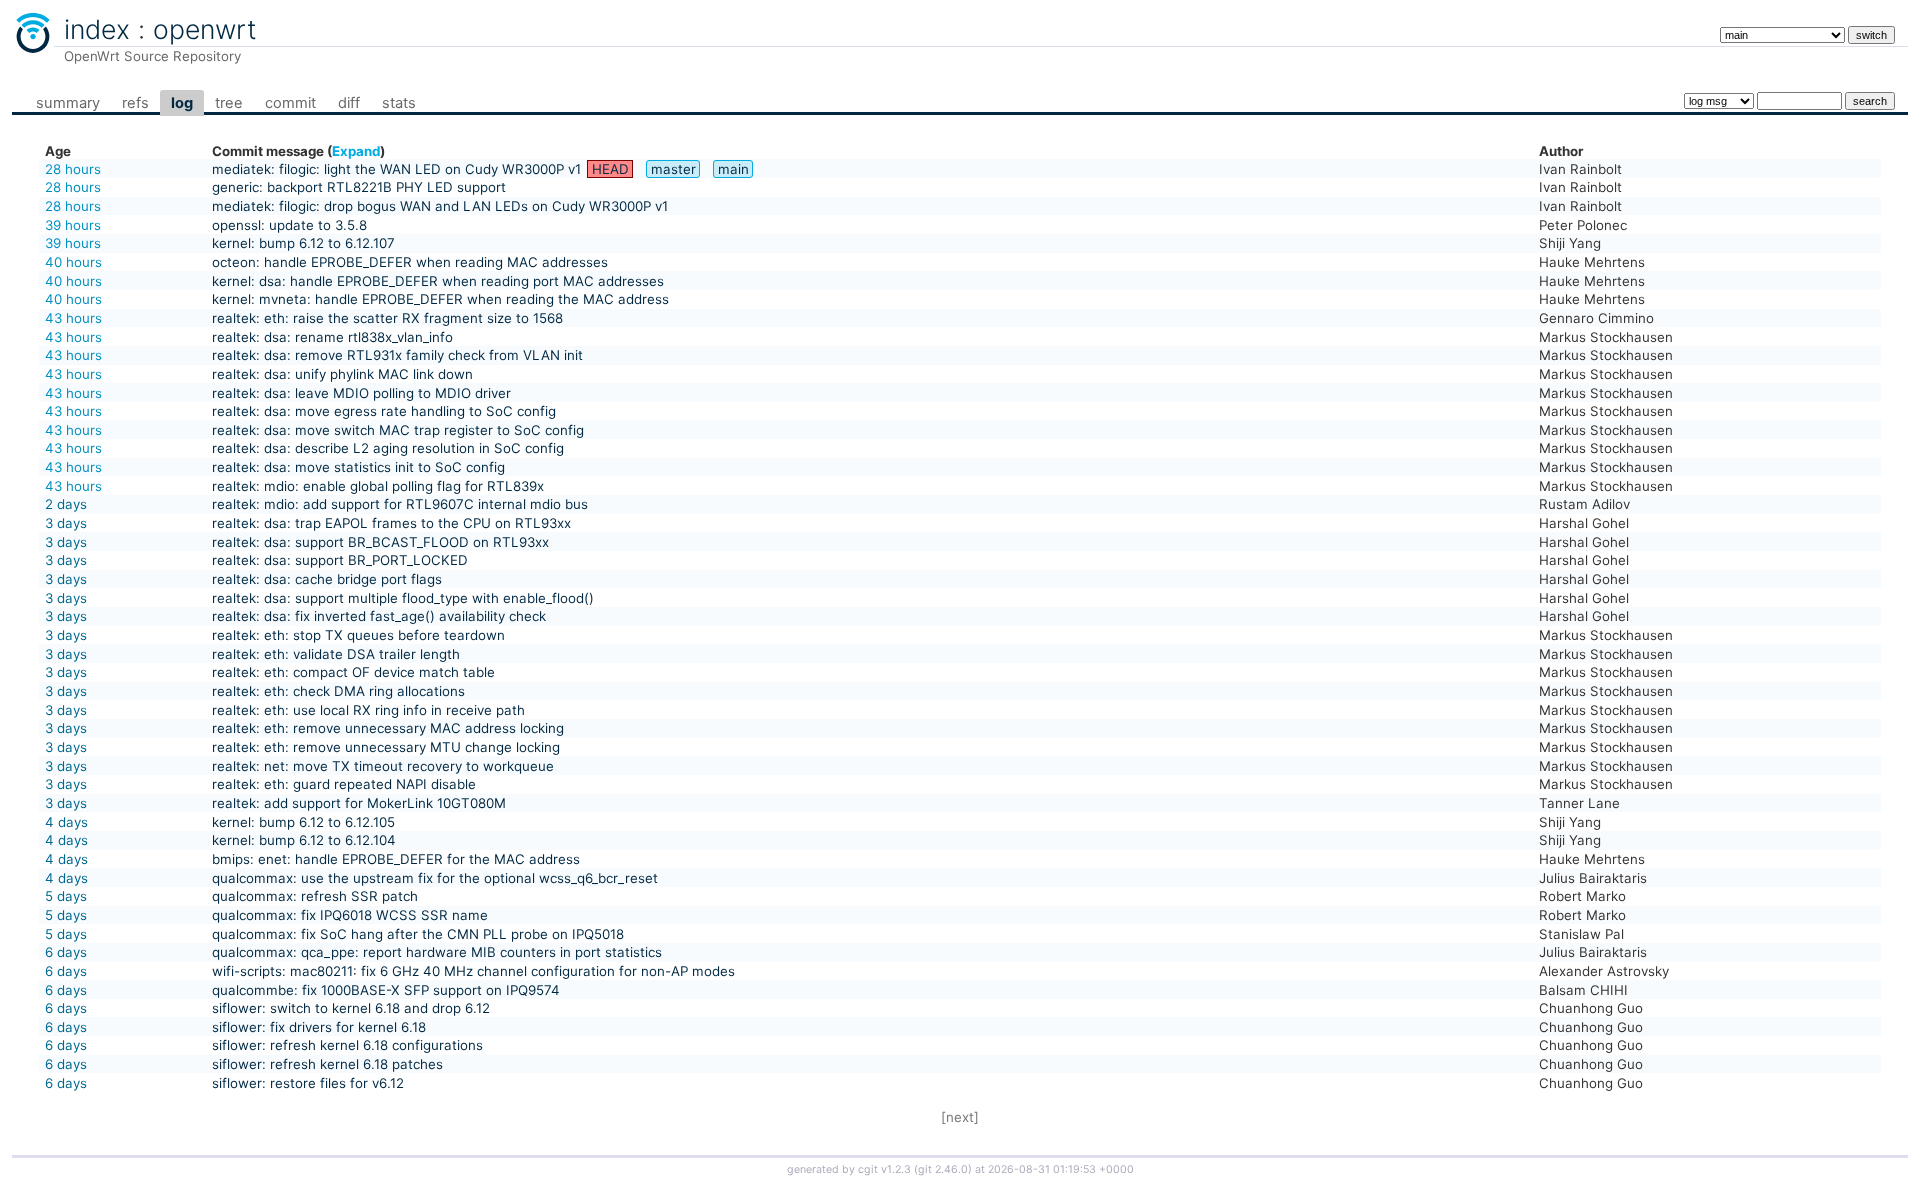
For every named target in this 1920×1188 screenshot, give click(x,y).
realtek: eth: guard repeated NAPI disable (344, 784)
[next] (960, 1117)
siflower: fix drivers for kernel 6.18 (319, 1027)
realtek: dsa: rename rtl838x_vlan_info (332, 337)
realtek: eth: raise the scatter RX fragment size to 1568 (387, 318)
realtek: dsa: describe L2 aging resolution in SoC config (388, 448)
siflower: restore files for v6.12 (308, 1083)
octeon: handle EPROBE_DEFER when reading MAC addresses (410, 262)
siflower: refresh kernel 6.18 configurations (347, 1045)
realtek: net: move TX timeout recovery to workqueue (383, 766)
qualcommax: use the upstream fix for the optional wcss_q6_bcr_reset (435, 878)
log (182, 103)
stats (399, 103)
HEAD (610, 169)
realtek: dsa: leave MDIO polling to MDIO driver (361, 393)
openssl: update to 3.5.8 (289, 225)
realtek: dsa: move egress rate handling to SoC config (384, 411)
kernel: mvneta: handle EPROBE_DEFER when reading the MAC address (440, 299)
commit (290, 103)
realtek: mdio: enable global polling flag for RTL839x (378, 486)
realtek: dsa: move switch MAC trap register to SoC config (398, 430)
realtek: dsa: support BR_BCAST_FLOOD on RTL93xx (380, 542)
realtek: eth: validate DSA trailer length (336, 654)
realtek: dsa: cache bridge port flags (327, 579)
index (97, 29)
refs (135, 103)
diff (349, 103)
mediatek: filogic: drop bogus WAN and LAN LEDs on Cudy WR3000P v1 (440, 206)
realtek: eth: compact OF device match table (353, 672)
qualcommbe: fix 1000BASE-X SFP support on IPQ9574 (386, 990)
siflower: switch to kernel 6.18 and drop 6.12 (351, 1008)
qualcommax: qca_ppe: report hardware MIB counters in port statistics (437, 952)
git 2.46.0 (943, 1169)
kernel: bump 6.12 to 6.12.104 (304, 840)
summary (68, 103)
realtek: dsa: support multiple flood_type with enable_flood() (403, 598)
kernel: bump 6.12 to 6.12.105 (303, 822)
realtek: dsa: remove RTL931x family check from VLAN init (397, 355)
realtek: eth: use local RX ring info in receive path (368, 710)
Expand (356, 151)
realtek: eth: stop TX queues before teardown (358, 635)
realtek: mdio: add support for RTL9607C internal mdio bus (400, 504)
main (733, 169)
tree (229, 103)
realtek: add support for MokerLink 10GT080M (359, 803)
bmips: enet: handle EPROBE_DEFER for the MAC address (396, 859)
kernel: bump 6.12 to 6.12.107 (303, 243)
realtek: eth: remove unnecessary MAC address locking (388, 728)
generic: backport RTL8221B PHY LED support (359, 187)
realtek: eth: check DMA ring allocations (338, 691)
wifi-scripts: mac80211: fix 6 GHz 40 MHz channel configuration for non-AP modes (473, 971)
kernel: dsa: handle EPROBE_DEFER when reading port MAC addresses (438, 281)
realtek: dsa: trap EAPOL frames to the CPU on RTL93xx (391, 523)
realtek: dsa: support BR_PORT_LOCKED (340, 560)
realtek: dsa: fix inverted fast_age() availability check (379, 616)
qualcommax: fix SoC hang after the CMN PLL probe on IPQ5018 (418, 934)
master (673, 169)
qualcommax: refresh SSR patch (315, 896)
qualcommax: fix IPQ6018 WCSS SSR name (350, 915)
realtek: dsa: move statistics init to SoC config (358, 467)
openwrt (205, 29)
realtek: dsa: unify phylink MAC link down (342, 374)
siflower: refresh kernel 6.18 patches (327, 1064)
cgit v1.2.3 (884, 1169)
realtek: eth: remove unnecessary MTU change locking (386, 747)
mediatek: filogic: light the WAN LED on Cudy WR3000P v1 (396, 169)
